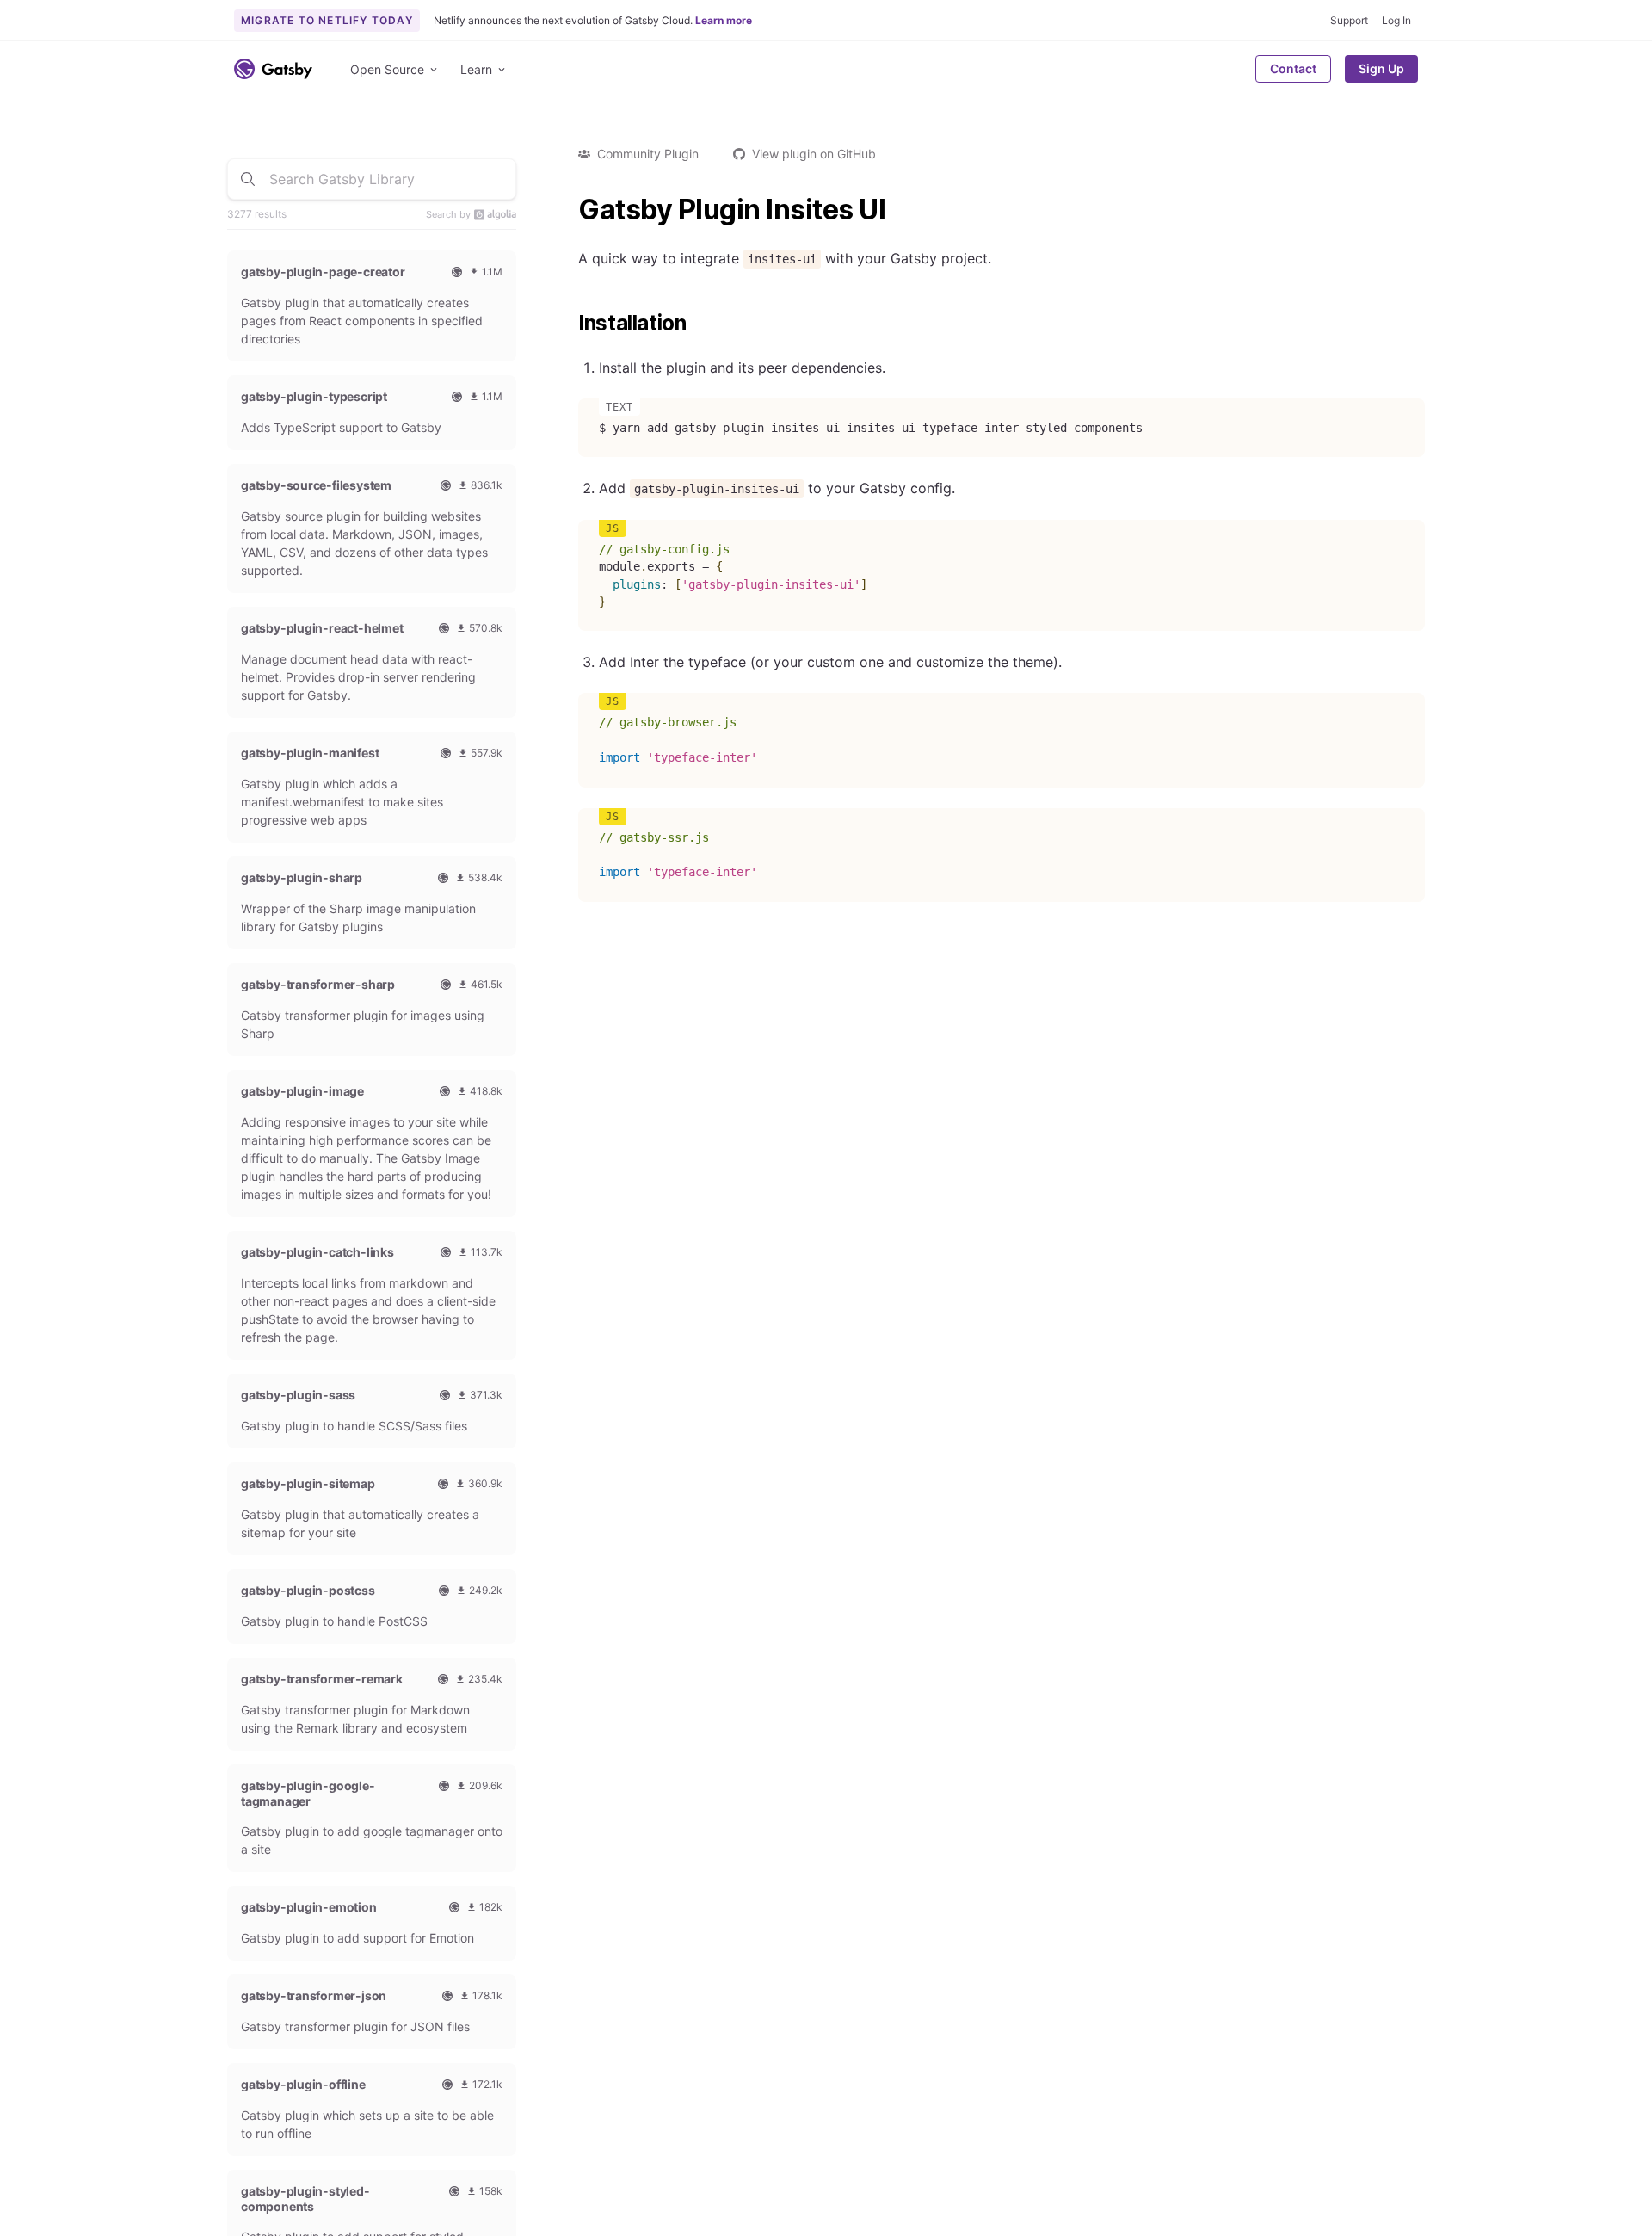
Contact (1293, 68)
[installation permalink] (570, 324)
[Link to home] (273, 69)
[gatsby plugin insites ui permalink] (570, 210)
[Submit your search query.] (248, 179)
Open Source (387, 69)
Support (1349, 20)
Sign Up (1381, 68)
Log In (1396, 20)
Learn (476, 69)
